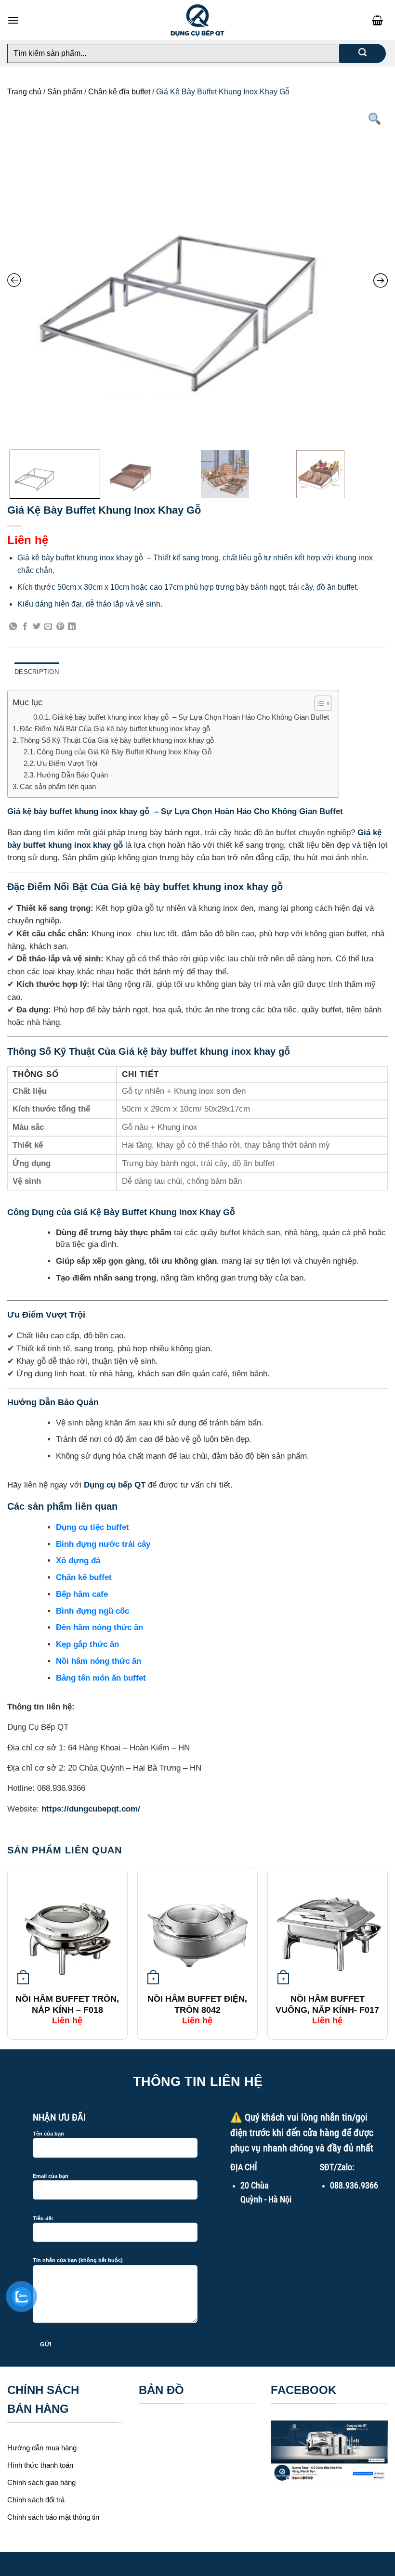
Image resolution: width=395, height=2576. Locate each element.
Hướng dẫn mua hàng (42, 2448)
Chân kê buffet (84, 1577)
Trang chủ (24, 92)
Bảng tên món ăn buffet (101, 1678)
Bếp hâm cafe (82, 1594)
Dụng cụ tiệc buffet (92, 1527)
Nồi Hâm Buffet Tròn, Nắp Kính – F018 (67, 2004)
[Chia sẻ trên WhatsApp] (13, 627)
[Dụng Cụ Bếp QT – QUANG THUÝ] (197, 20)
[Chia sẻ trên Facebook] (25, 627)
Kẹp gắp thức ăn (87, 1644)
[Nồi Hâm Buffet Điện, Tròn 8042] (197, 1930)
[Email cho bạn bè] (48, 627)
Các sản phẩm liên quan (58, 786)
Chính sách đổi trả (36, 2500)
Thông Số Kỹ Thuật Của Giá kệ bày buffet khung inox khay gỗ (118, 740)
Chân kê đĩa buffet (119, 92)
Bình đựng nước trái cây (103, 1544)
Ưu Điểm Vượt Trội (67, 763)
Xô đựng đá (78, 1560)
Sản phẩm (65, 92)
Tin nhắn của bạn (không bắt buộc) (78, 2260)
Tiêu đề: (43, 2218)
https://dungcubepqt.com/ (91, 1809)
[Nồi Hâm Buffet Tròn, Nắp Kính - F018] (67, 1930)
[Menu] (13, 20)
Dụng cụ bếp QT (115, 1485)
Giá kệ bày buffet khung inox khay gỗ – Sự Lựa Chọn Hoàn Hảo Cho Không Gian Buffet (191, 717)
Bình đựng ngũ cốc (92, 1611)
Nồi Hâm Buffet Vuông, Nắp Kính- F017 (327, 2004)
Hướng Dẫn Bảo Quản (73, 775)
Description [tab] (37, 672)
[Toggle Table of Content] (318, 703)
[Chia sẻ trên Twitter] (37, 627)
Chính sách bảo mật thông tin (53, 2517)
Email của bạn (51, 2176)
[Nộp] (362, 53)
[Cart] (380, 20)
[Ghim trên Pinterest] (60, 627)
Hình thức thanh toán (40, 2465)
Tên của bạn (48, 2134)
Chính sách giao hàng (41, 2482)
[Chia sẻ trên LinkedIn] (72, 627)
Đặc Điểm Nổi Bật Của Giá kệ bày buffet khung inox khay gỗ (116, 729)
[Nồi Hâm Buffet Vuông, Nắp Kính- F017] (328, 1930)
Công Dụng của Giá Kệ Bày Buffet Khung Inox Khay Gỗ (124, 752)
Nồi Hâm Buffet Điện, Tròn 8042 (197, 2004)
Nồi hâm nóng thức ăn (99, 1661)
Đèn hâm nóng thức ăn (99, 1627)
